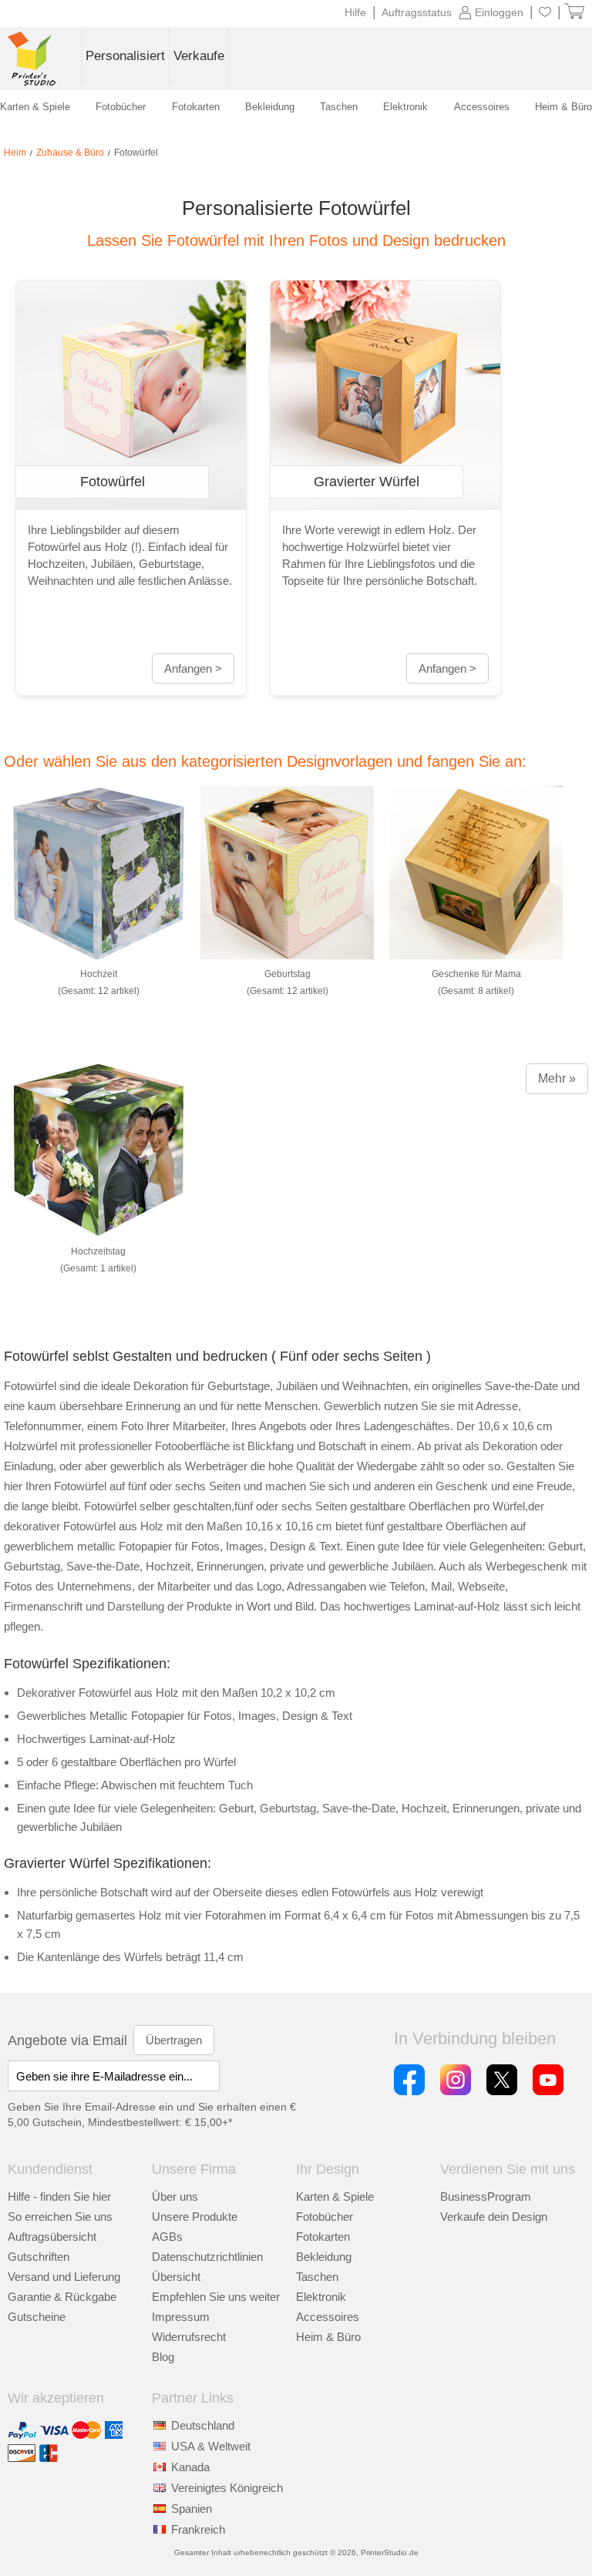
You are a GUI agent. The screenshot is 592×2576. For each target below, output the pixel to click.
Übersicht (176, 2277)
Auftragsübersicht (52, 2237)
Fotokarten (323, 2237)
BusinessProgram (486, 2196)
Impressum (181, 2317)
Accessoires (328, 2317)
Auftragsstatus (417, 12)
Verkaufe (199, 56)
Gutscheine (37, 2317)
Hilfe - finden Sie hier (59, 2196)
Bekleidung (324, 2257)
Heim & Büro (328, 2337)
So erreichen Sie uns (60, 2217)
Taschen (317, 2277)
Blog (163, 2357)
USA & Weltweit (211, 2446)
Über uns (175, 2196)
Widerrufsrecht (189, 2337)
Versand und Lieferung (64, 2277)
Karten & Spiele (335, 2196)
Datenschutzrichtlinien (207, 2257)
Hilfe (355, 12)
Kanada (190, 2467)
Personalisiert (125, 56)
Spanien (192, 2509)
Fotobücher (325, 2217)
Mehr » (557, 1078)
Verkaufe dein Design (494, 2217)
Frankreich (198, 2529)
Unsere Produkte (195, 2217)
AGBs (167, 2237)
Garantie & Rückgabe (62, 2297)
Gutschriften (39, 2257)
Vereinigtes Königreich (227, 2488)
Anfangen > (193, 668)
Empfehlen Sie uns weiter (216, 2297)
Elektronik (321, 2297)
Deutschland (203, 2425)
